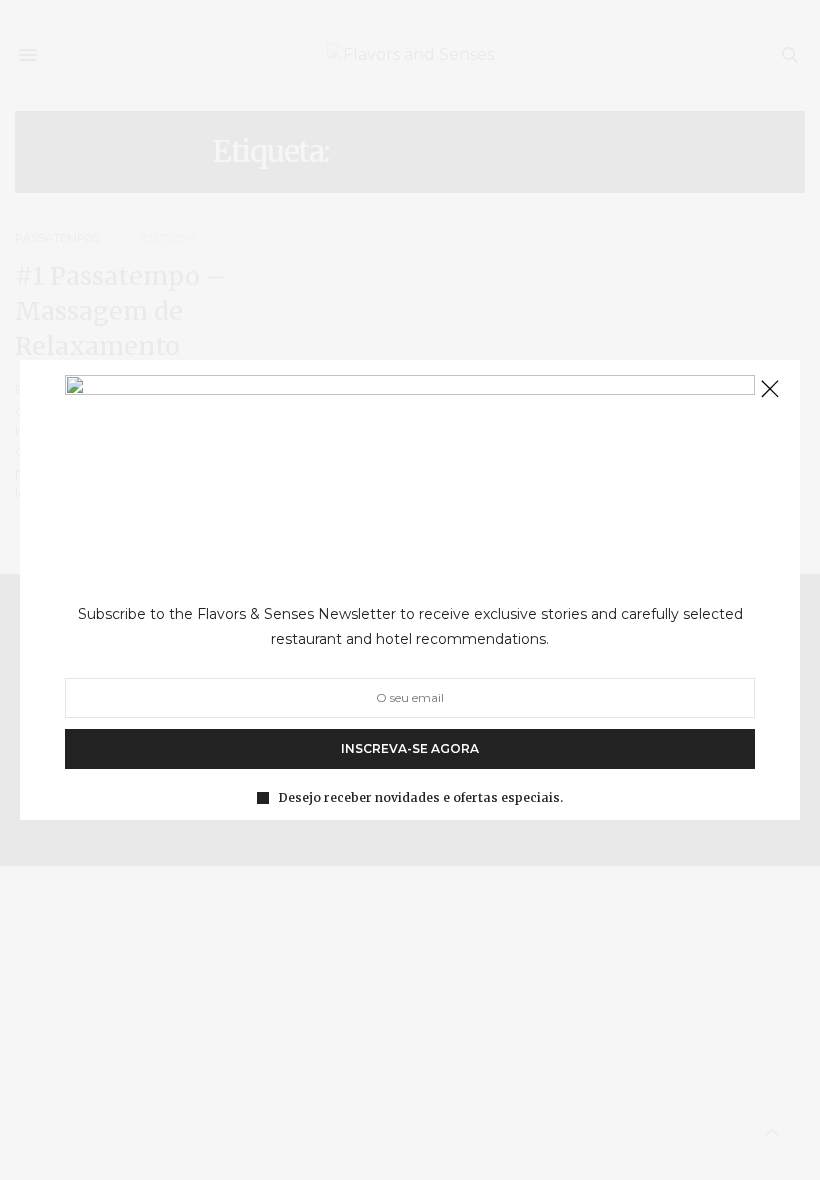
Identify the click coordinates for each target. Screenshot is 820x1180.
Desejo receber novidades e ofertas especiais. (421, 798)
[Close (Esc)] (770, 390)
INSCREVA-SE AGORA (410, 748)
